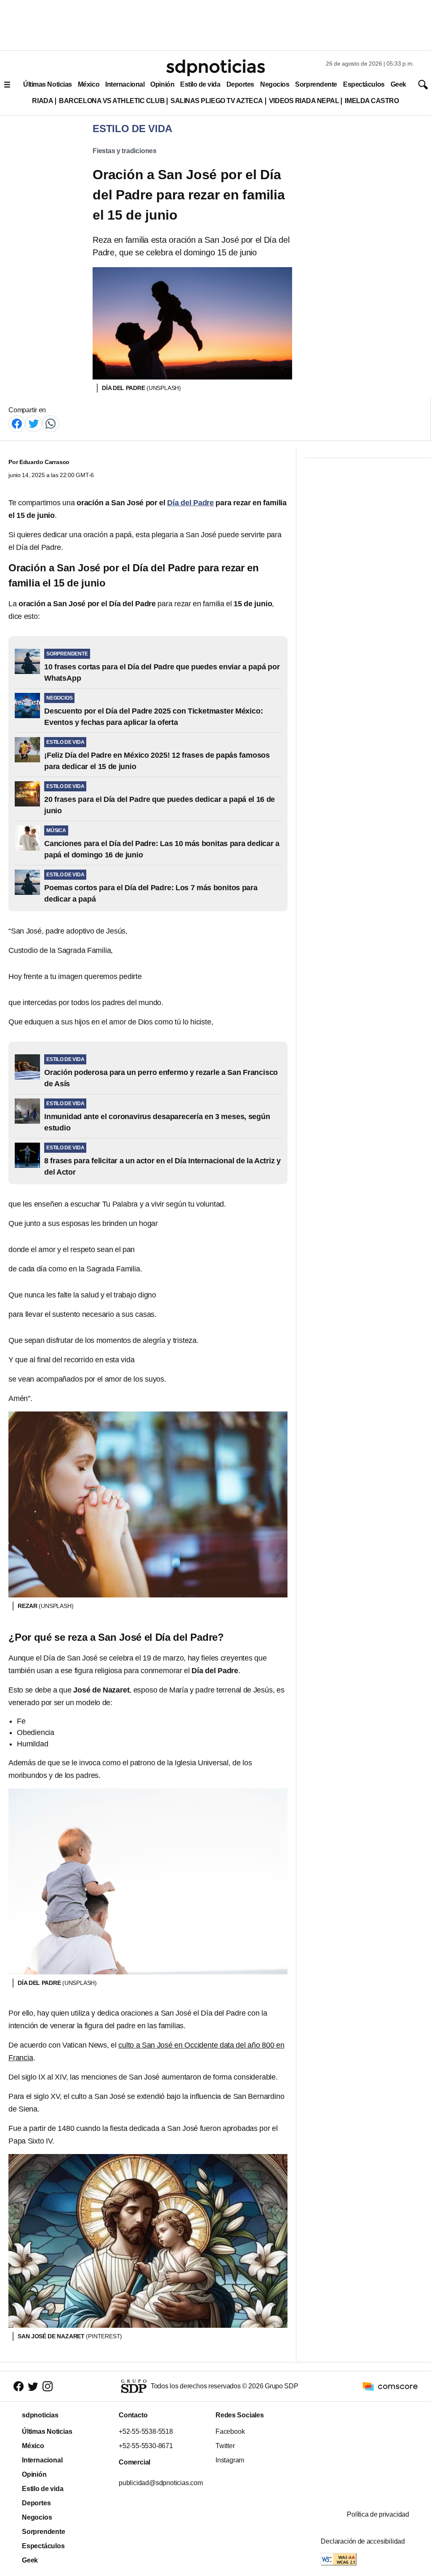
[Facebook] (17, 423)
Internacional (125, 84)
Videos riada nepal (304, 101)
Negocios (275, 84)
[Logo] (215, 68)
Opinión (162, 84)
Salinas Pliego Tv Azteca (217, 101)
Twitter (225, 2446)
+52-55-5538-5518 (146, 2431)
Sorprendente (316, 84)
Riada (43, 101)
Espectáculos (364, 84)
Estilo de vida (200, 84)
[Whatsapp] (51, 423)
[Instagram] (48, 2386)
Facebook (230, 2431)
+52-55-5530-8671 (146, 2446)
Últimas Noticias (48, 84)
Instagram (230, 2460)
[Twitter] (34, 423)
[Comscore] (390, 2386)
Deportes (240, 84)
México (89, 84)
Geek (398, 84)
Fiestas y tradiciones (125, 151)
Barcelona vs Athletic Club (112, 101)
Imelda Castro (372, 101)
